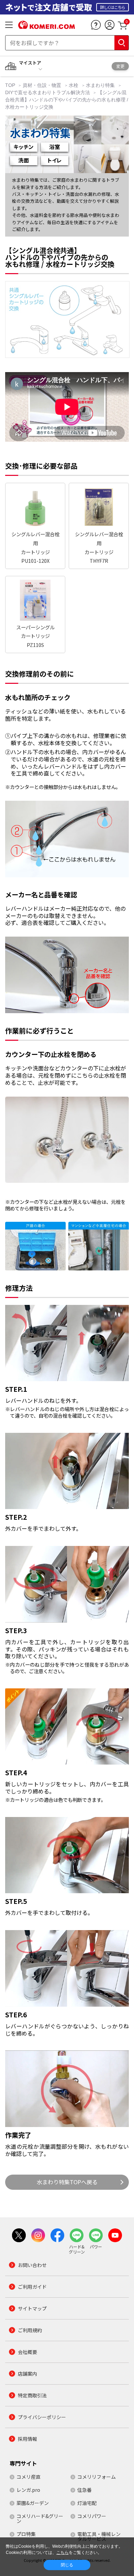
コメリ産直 (29, 2477)
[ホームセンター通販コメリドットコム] (47, 27)
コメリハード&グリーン (40, 2518)
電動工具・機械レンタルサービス (99, 2536)
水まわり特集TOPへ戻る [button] (67, 2182)
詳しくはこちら (113, 7)
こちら (63, 2553)
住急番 (85, 2490)
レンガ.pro (28, 2490)
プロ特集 (26, 2534)
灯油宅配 (87, 2503)
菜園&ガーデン (33, 2503)
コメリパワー (92, 2516)
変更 (120, 66)
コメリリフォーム (97, 2477)
